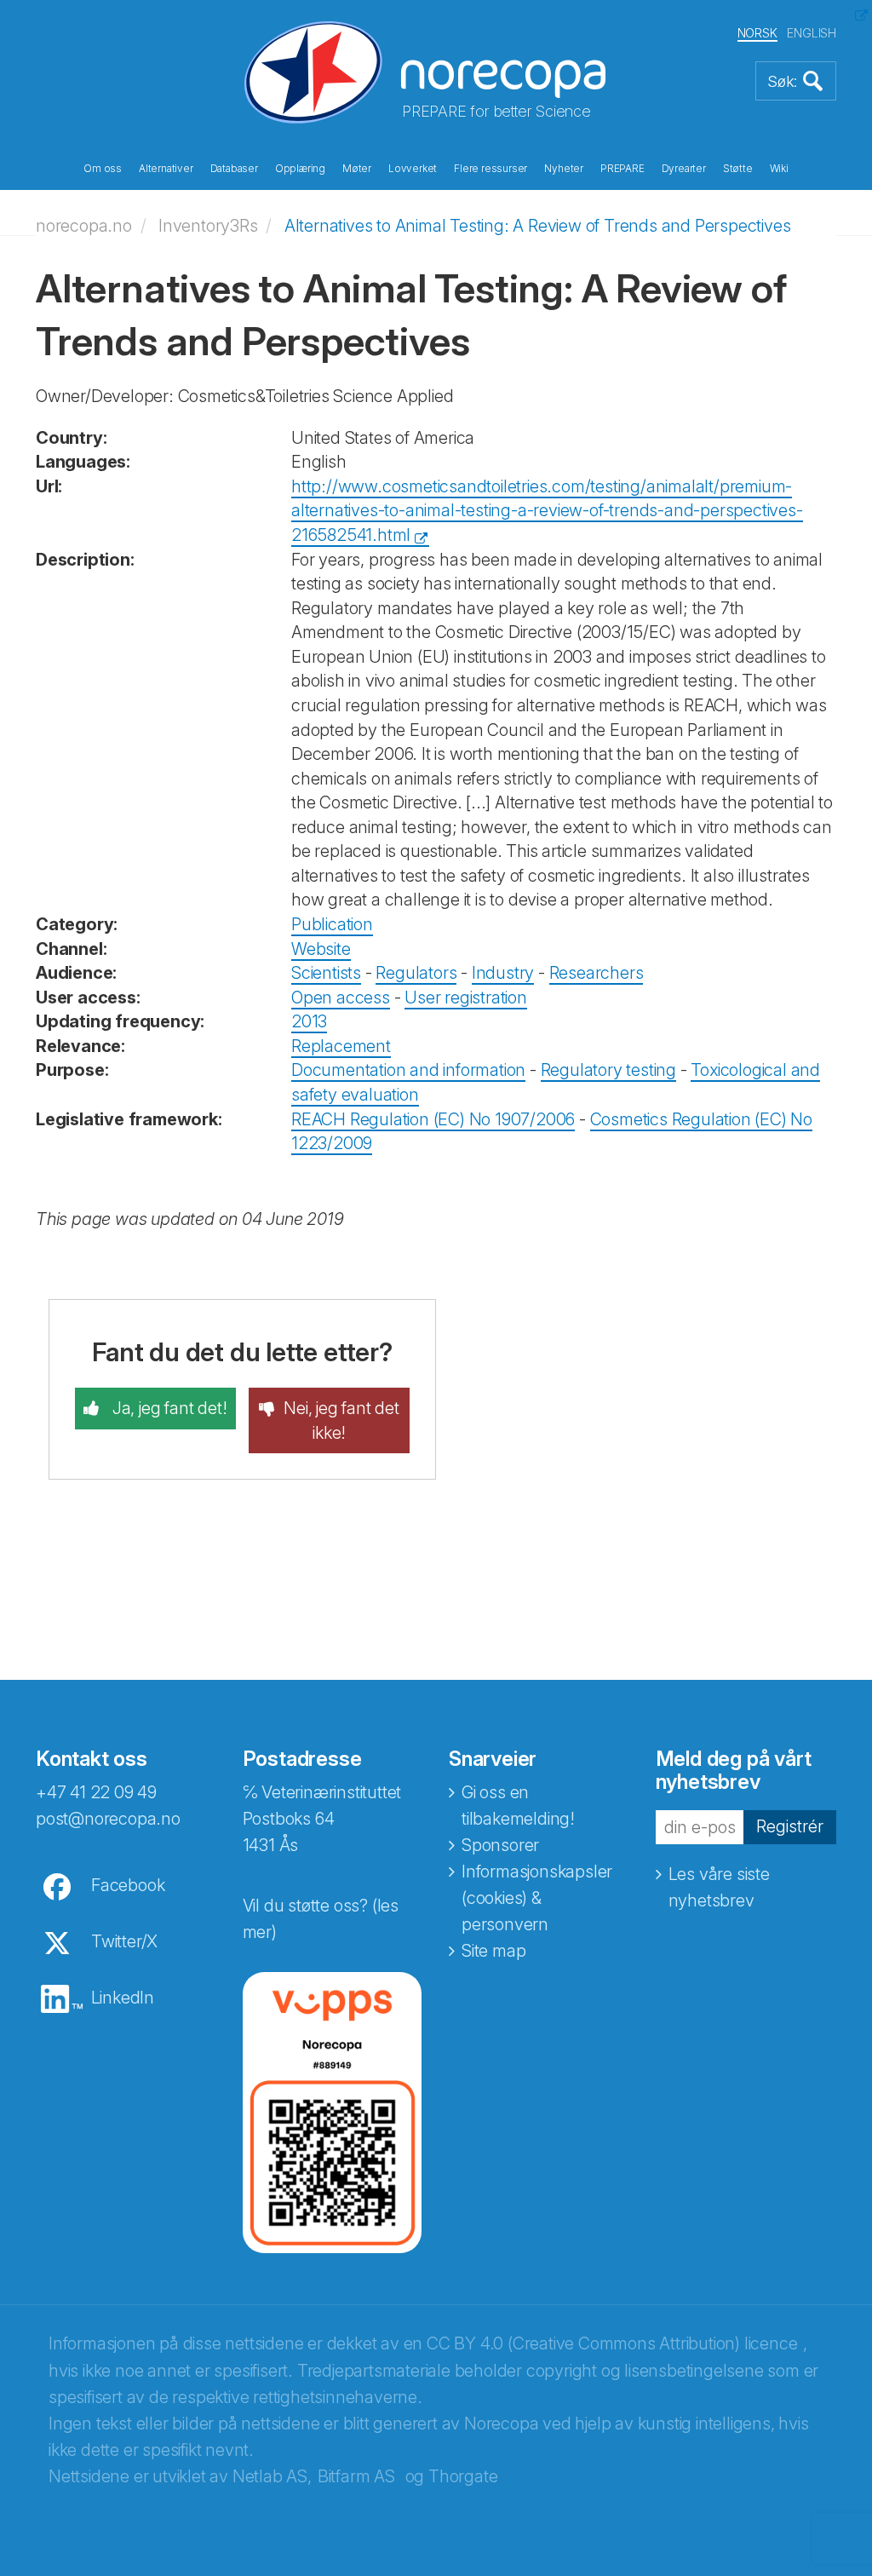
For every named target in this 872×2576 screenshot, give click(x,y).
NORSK (757, 33)
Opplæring (300, 169)
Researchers (597, 973)
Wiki (779, 169)
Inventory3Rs (208, 226)
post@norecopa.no (108, 1819)
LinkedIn (123, 1998)
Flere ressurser (490, 169)
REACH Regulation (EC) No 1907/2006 (433, 1119)
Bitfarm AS (356, 2476)
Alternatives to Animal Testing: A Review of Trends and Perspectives (538, 226)
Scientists (326, 973)
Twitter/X (124, 1941)
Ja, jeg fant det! (167, 1408)
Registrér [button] (790, 1826)
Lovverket (413, 169)
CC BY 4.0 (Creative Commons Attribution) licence (612, 2343)
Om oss (103, 169)
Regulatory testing (608, 1070)
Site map (493, 1951)
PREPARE (622, 169)
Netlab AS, (272, 2476)
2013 (309, 1021)
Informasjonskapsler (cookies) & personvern (537, 1898)
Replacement (341, 1046)
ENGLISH (812, 33)
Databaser (234, 169)
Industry (503, 973)
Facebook (128, 1885)
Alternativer (166, 169)
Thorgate (463, 2476)
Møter (357, 169)
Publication (332, 924)
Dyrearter (684, 169)
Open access (341, 998)
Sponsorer (500, 1845)
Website (321, 949)
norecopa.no (84, 226)
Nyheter (564, 169)
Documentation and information (408, 1070)
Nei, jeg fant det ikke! (341, 1420)
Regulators (416, 973)
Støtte (738, 169)
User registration (466, 998)
